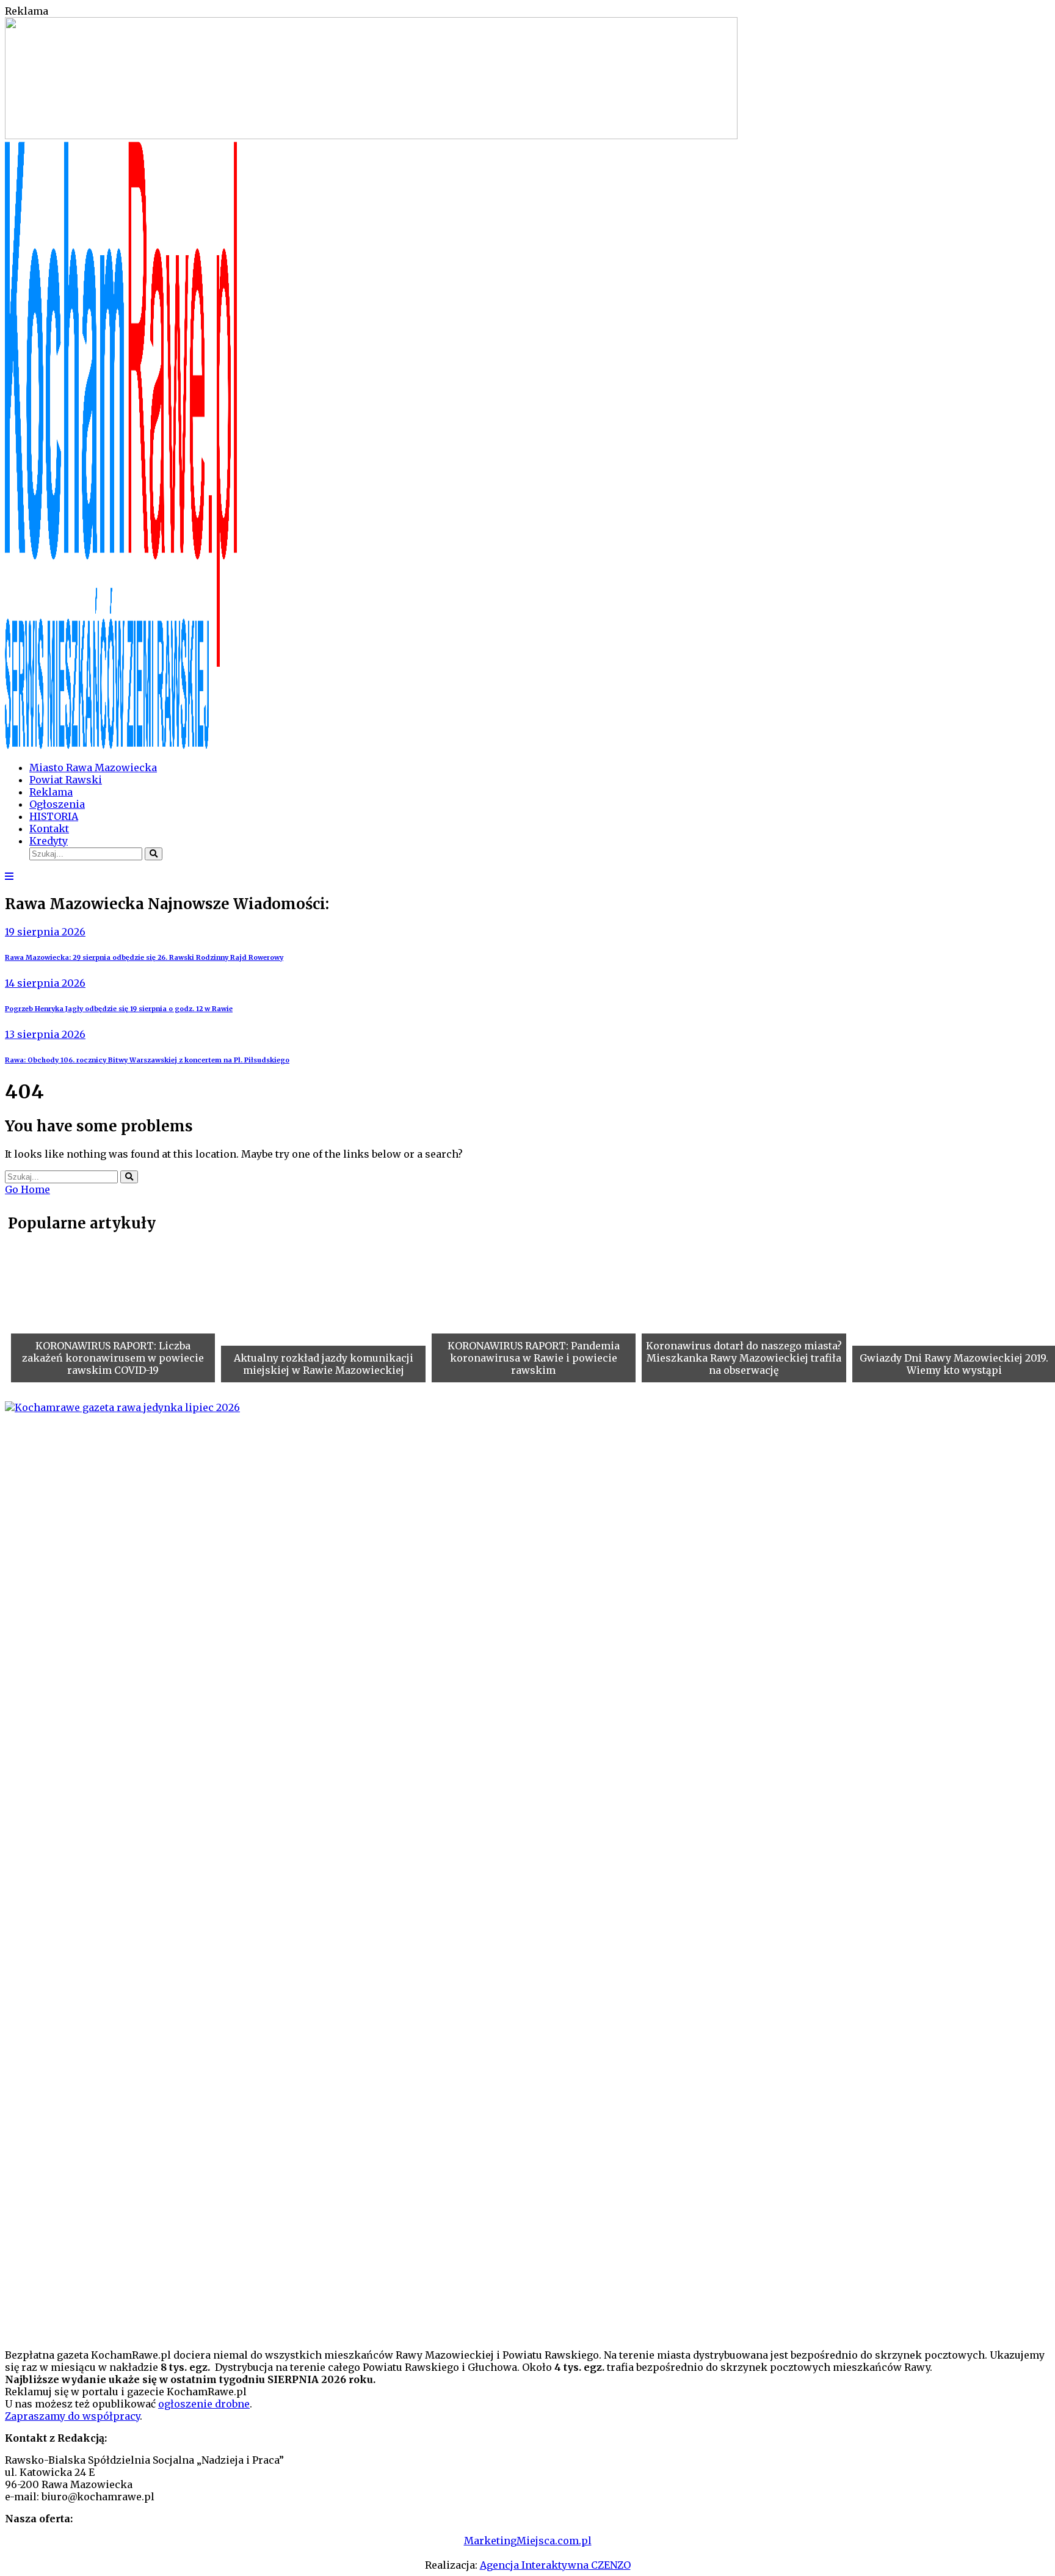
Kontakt (49, 829)
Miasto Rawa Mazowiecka (93, 767)
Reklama (51, 792)
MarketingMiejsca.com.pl (528, 2541)
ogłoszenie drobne (204, 2404)
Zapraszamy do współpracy (72, 2416)
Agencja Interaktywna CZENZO (555, 2565)
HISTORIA (54, 816)
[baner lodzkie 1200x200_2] (371, 136)
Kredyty (49, 841)
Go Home (27, 1189)
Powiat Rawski (66, 780)
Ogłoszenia (57, 804)
